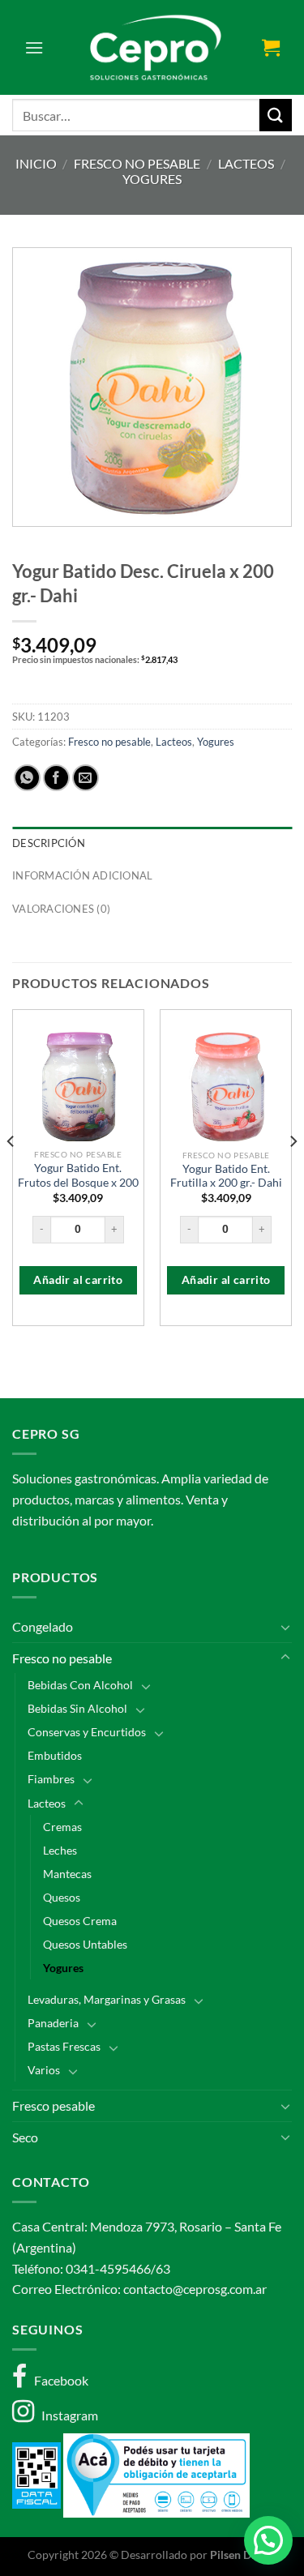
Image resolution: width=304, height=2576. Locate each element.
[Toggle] (285, 1627)
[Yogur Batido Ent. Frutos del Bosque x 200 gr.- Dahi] (78, 1087)
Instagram (66, 2415)
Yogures (152, 179)
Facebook (58, 2380)
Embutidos (55, 1755)
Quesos (62, 1897)
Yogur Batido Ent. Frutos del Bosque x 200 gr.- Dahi (78, 1182)
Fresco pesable (54, 2105)
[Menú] (34, 47)
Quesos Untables (85, 1944)
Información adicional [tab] (82, 875)
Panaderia (53, 2023)
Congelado (43, 1626)
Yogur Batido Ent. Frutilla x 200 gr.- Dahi (226, 1176)
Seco (25, 2137)
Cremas (62, 1827)
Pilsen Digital (243, 2555)
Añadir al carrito (78, 1280)
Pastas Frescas (64, 2046)
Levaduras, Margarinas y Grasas (107, 1999)
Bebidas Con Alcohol (80, 1685)
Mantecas (67, 1874)
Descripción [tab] (49, 843)
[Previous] (11, 1174)
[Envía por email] (86, 778)
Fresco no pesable (137, 163)
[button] (268, 2540)
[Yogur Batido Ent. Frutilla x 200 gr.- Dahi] (226, 1087)
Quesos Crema (80, 1921)
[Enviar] (276, 115)
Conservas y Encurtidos (87, 1732)
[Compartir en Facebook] (56, 778)
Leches (60, 1850)
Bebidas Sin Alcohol (77, 1708)
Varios (44, 2070)
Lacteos (246, 163)
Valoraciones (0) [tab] (61, 909)
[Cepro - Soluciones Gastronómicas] (152, 47)
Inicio (36, 163)
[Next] (293, 1174)
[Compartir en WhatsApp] (27, 778)
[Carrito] (271, 47)
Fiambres (51, 1779)
